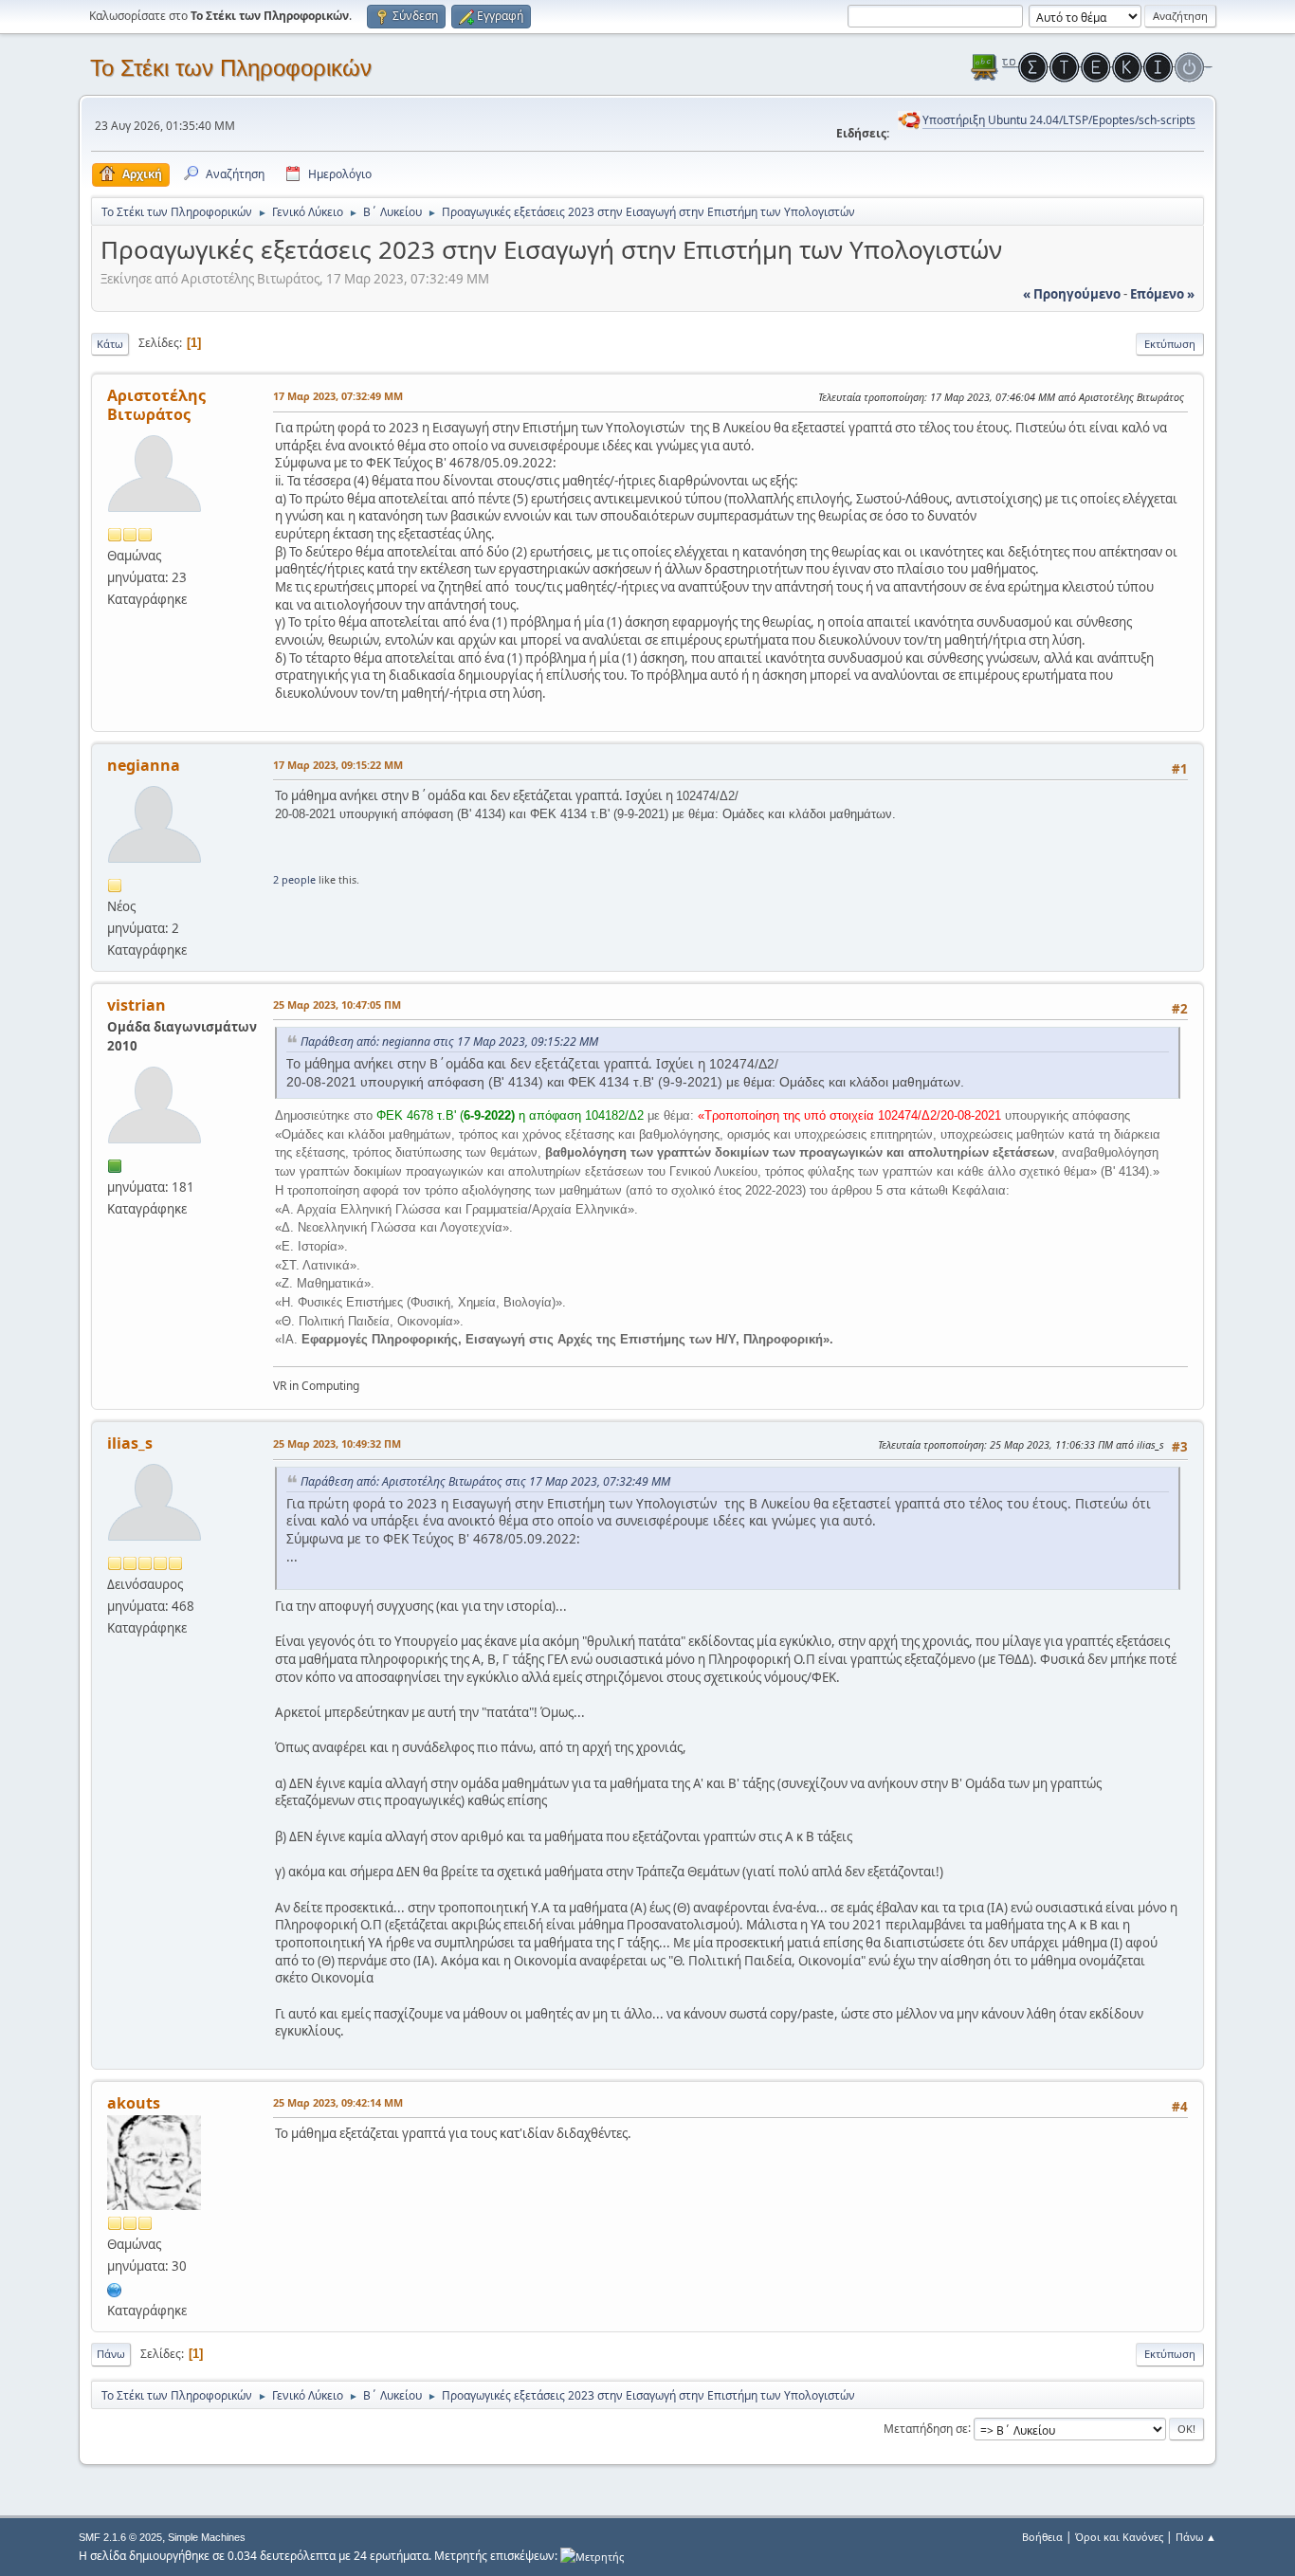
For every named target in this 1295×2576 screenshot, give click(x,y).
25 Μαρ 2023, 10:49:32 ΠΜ (337, 1443)
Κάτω (110, 344)
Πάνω (111, 2354)
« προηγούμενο (1072, 294)
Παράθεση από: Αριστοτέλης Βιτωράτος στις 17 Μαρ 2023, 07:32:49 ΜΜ (485, 1481)
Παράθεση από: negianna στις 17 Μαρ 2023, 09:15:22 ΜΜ (449, 1041)
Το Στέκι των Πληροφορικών (231, 68)
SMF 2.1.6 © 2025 (120, 2537)
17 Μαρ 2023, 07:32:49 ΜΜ (338, 396)
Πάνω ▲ (1196, 2537)
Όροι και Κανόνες (1119, 2537)
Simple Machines (207, 2537)
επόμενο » (1162, 294)
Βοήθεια (1042, 2537)
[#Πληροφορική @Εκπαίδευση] (115, 2288)
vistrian (137, 1005)
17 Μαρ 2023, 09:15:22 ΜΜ (338, 765)
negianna (144, 765)
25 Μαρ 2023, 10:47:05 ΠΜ (337, 1005)
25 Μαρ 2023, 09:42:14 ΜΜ (338, 2102)
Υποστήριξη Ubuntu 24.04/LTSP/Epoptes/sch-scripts (1059, 120)
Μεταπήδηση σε (926, 2428)
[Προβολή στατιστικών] (592, 2556)
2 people (294, 879)
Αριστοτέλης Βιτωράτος (156, 405)
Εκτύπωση (1170, 344)
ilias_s (130, 1443)
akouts (134, 2103)
